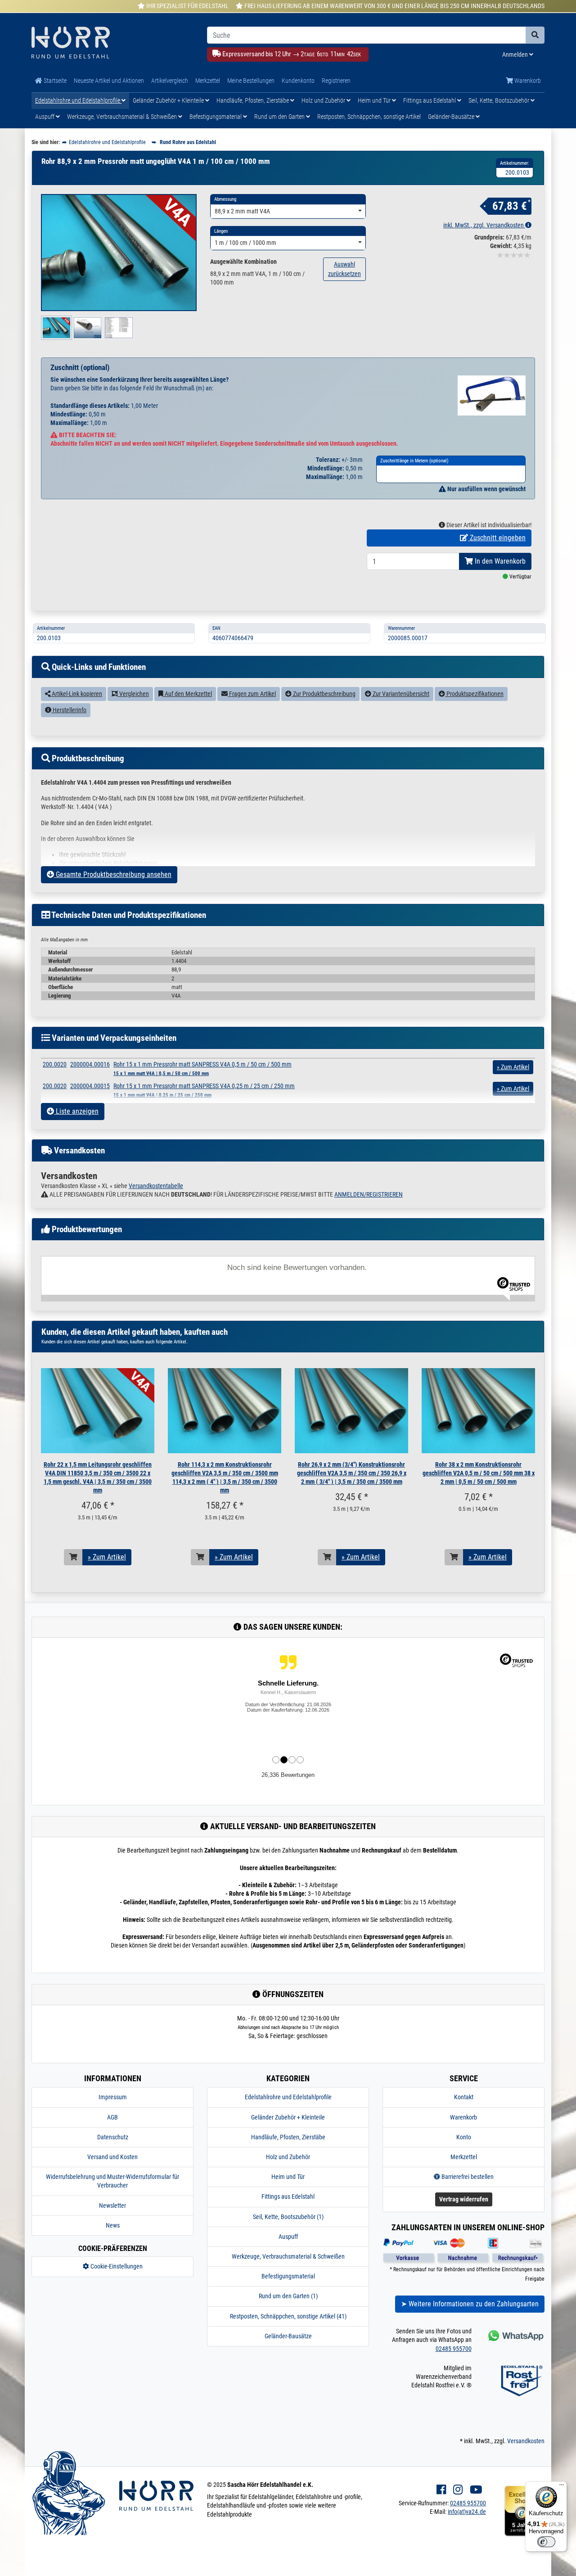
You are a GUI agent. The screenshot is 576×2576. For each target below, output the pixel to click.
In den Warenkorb (499, 561)
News (113, 2225)
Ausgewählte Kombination (243, 262)
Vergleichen (133, 694)
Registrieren (336, 81)
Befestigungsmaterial (216, 117)
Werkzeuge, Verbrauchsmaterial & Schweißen (123, 117)
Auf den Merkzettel (188, 694)
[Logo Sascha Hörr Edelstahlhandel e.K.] (112, 43)
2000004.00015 (90, 1086)
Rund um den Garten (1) (288, 2296)
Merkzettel (208, 81)
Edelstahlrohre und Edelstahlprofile (78, 100)
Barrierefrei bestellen (467, 2177)
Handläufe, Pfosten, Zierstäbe (253, 100)
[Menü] (562, 2487)
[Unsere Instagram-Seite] (458, 2490)
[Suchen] (535, 35)
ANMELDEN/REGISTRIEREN (369, 1194)
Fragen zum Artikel (252, 694)
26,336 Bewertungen (288, 1775)
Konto (464, 2137)
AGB (112, 2117)
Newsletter (112, 2205)
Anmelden (516, 54)
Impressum (113, 2097)
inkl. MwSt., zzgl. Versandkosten (484, 225)
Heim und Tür (375, 100)
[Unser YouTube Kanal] (476, 2490)
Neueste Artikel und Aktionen (109, 81)
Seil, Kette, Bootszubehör (499, 100)
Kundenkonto (298, 81)
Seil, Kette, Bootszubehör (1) (288, 2217)
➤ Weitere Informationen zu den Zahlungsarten (470, 2304)
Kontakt (464, 2097)
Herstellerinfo (69, 710)
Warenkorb (527, 81)
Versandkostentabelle (156, 1186)
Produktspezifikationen (474, 694)
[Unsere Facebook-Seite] (441, 2490)
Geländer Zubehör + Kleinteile (169, 100)
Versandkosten (526, 2441)
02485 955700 (454, 2349)
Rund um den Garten (280, 117)
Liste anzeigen (76, 1111)
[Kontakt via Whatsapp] (515, 2335)
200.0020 (55, 1064)
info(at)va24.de (467, 2512)
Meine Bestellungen (251, 81)
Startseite (54, 81)
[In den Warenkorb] (73, 1557)
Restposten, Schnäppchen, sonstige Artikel (369, 117)
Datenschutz (113, 2137)
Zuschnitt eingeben (497, 538)
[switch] (546, 2542)
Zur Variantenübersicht (400, 694)
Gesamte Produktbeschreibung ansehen (113, 874)
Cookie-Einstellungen (116, 2266)
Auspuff (45, 117)
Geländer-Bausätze (452, 117)
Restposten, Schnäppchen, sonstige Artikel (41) (288, 2316)
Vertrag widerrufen (464, 2199)
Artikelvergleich (170, 81)
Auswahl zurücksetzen (344, 269)
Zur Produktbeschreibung (324, 694)
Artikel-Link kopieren (76, 694)
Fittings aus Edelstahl (430, 100)
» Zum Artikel (107, 1557)
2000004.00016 (90, 1064)
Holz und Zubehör (324, 100)
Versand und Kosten (112, 2157)
